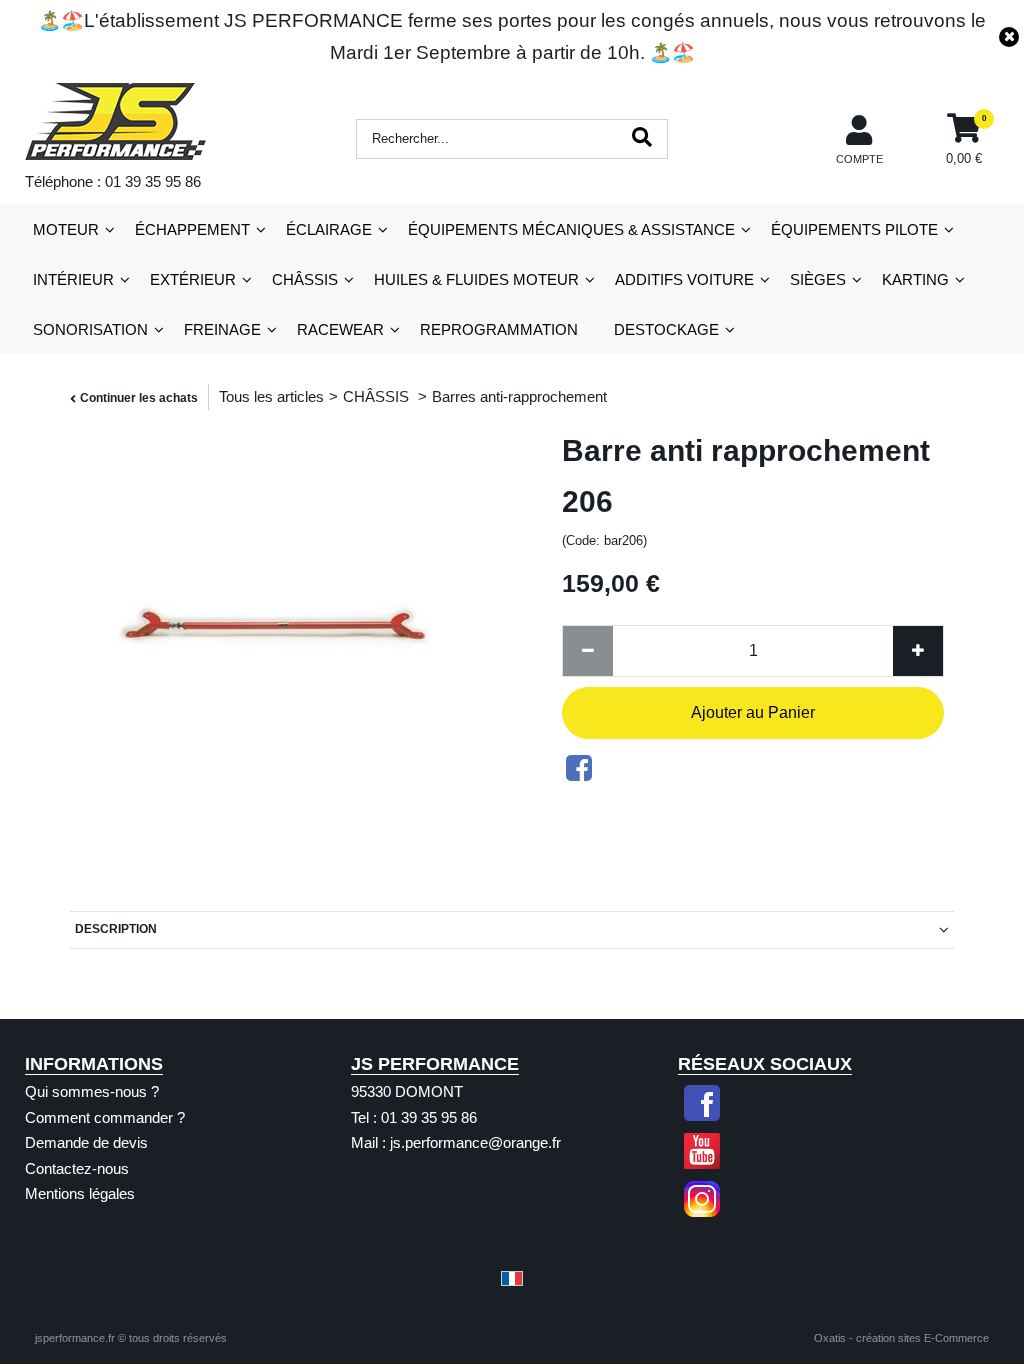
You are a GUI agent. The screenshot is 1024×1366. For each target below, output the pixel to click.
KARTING (915, 279)
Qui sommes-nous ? (92, 1091)
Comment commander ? (105, 1117)
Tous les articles (271, 396)
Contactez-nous (77, 1168)
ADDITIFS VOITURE (684, 279)
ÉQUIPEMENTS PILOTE (854, 229)
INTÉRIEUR (73, 279)
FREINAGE (222, 329)
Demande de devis (86, 1142)
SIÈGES (818, 279)
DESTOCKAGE (666, 329)
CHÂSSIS (305, 279)
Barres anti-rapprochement (519, 396)
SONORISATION (90, 329)
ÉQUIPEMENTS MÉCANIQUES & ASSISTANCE (571, 229)
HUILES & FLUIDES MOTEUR (476, 279)
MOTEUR (66, 229)
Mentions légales (80, 1193)
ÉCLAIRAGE (329, 229)
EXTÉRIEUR (193, 279)
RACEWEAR (340, 329)
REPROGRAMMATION (499, 329)
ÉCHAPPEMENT (192, 229)
